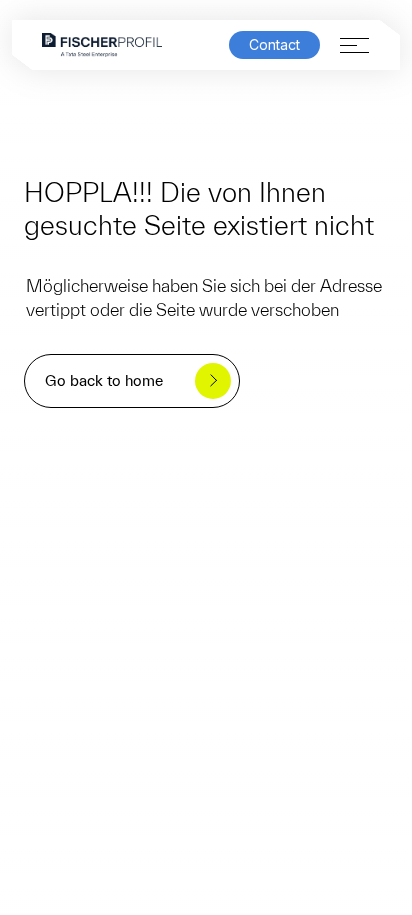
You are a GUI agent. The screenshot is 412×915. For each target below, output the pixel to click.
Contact (274, 44)
